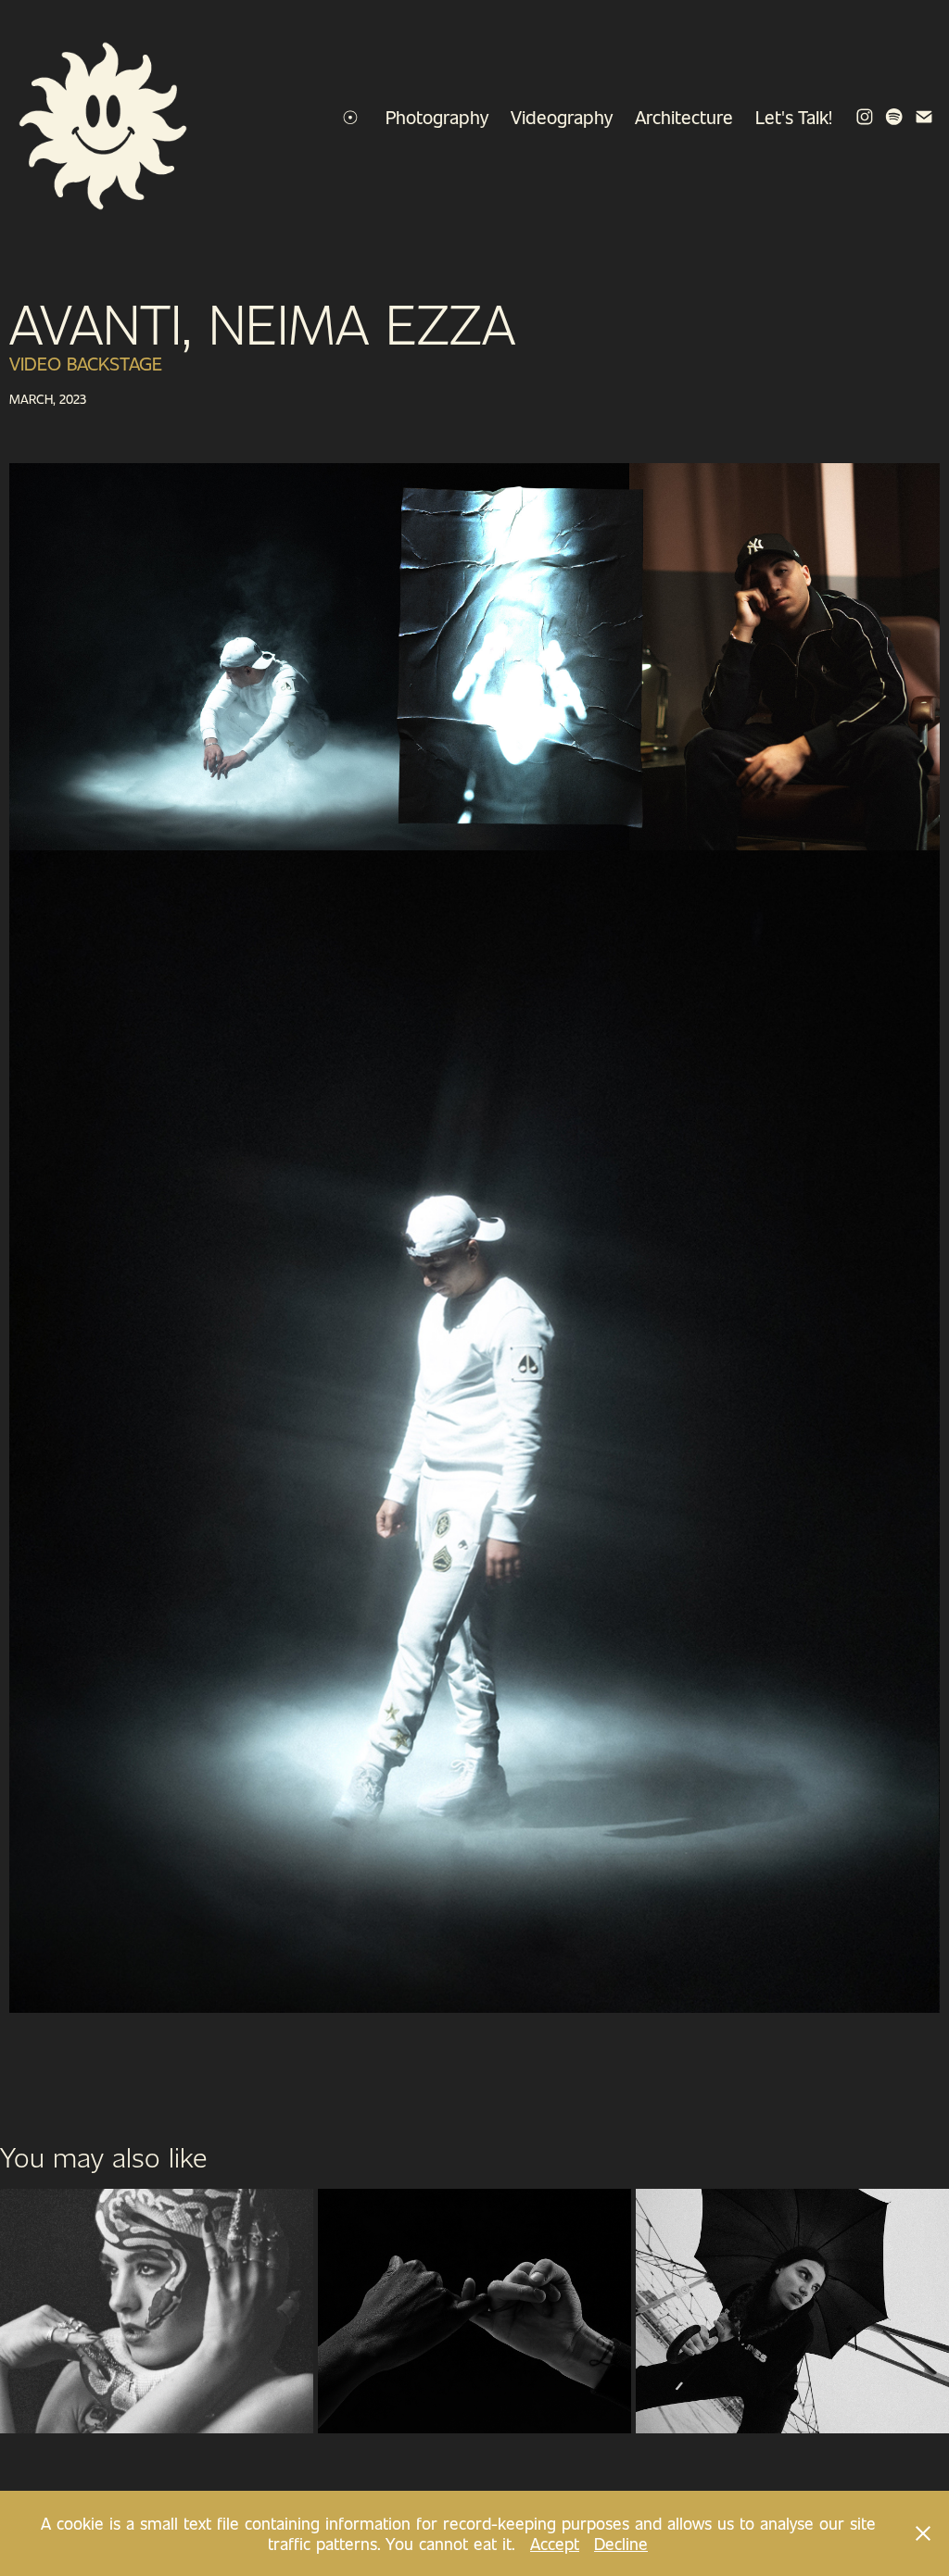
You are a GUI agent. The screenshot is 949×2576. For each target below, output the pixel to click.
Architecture (684, 117)
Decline (621, 2544)
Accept (555, 2544)
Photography (437, 117)
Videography (562, 117)
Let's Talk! (794, 117)
